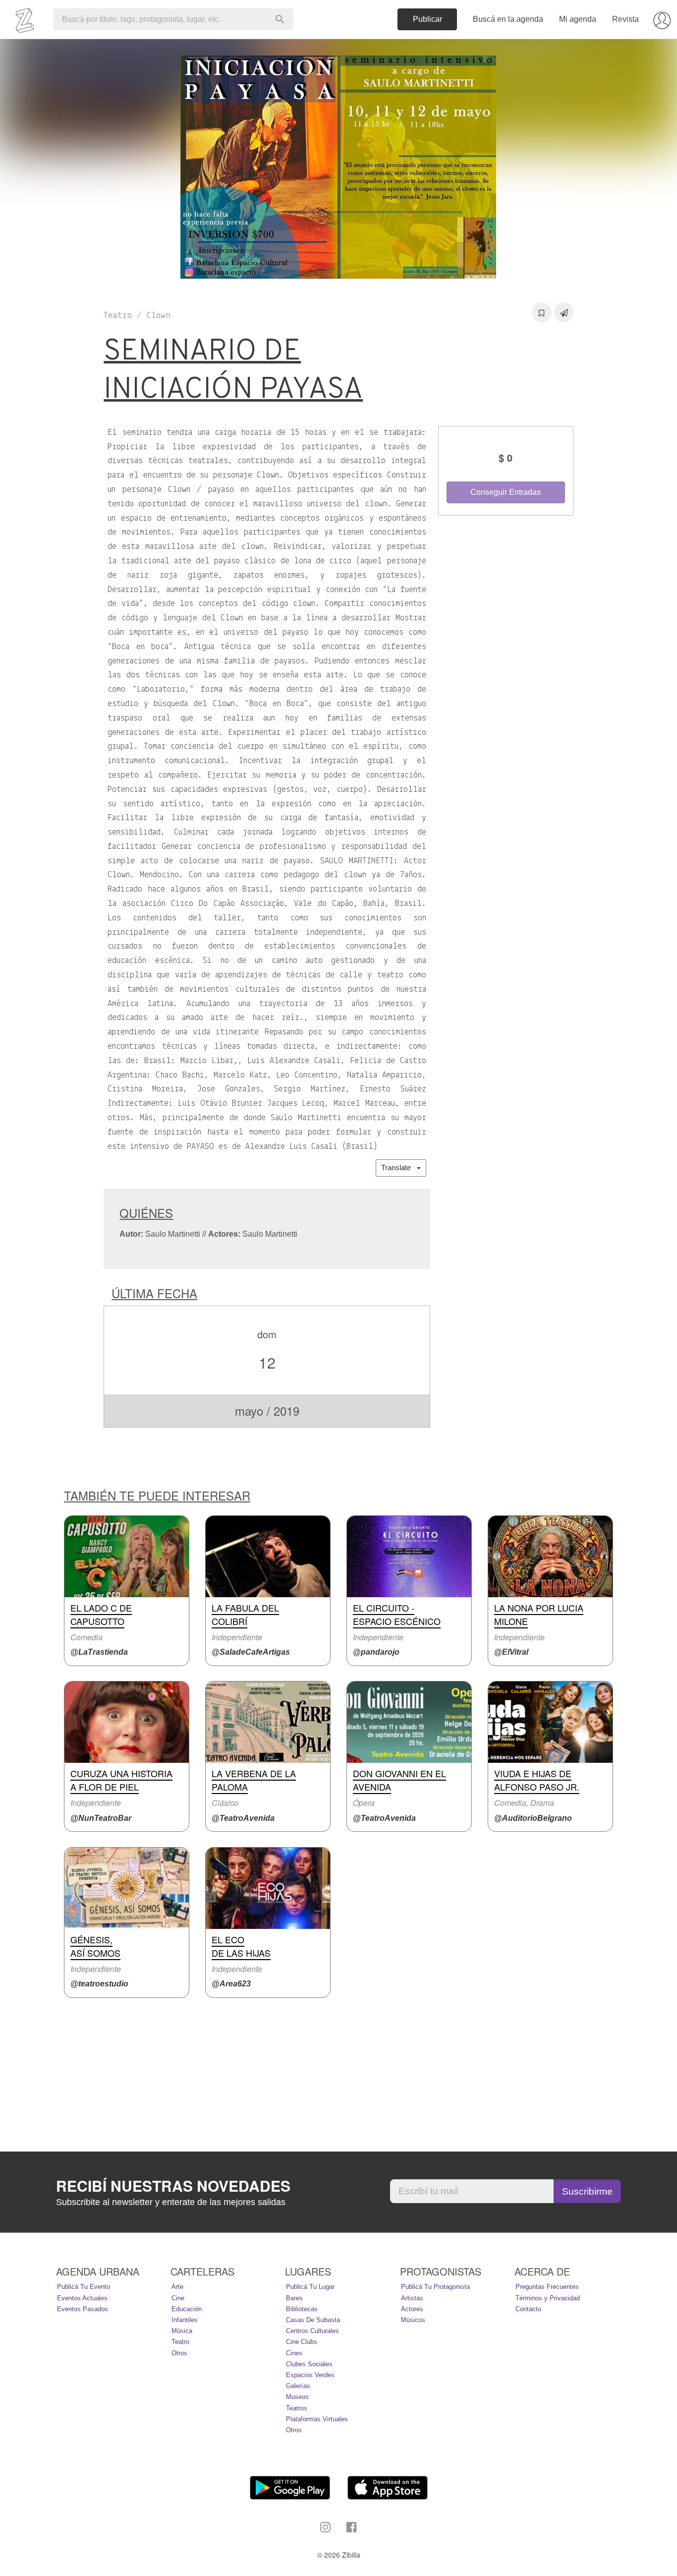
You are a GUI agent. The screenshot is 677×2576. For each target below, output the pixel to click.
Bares (294, 2298)
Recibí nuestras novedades (173, 2186)
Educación (187, 2309)
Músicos (413, 2320)
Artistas (412, 2298)
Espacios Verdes (310, 2375)
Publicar (427, 19)
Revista (625, 19)
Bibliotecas (302, 2309)
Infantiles (185, 2320)
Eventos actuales (82, 2298)
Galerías (298, 2386)
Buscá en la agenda (508, 19)
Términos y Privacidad (548, 2298)
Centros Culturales (312, 2331)
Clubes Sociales (309, 2364)
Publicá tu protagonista (435, 2287)
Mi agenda (578, 19)
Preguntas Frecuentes (547, 2287)
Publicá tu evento (84, 2287)
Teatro (180, 2342)
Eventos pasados (83, 2309)
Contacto (528, 2309)
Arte (177, 2287)
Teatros (297, 2408)
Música (182, 2331)
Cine (178, 2298)
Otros (179, 2353)
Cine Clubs (302, 2342)
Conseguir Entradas (506, 492)
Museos (297, 2397)
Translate (399, 1168)
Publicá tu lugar (310, 2287)
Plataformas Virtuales (317, 2419)
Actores (412, 2309)
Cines (294, 2353)
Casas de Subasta (313, 2320)
